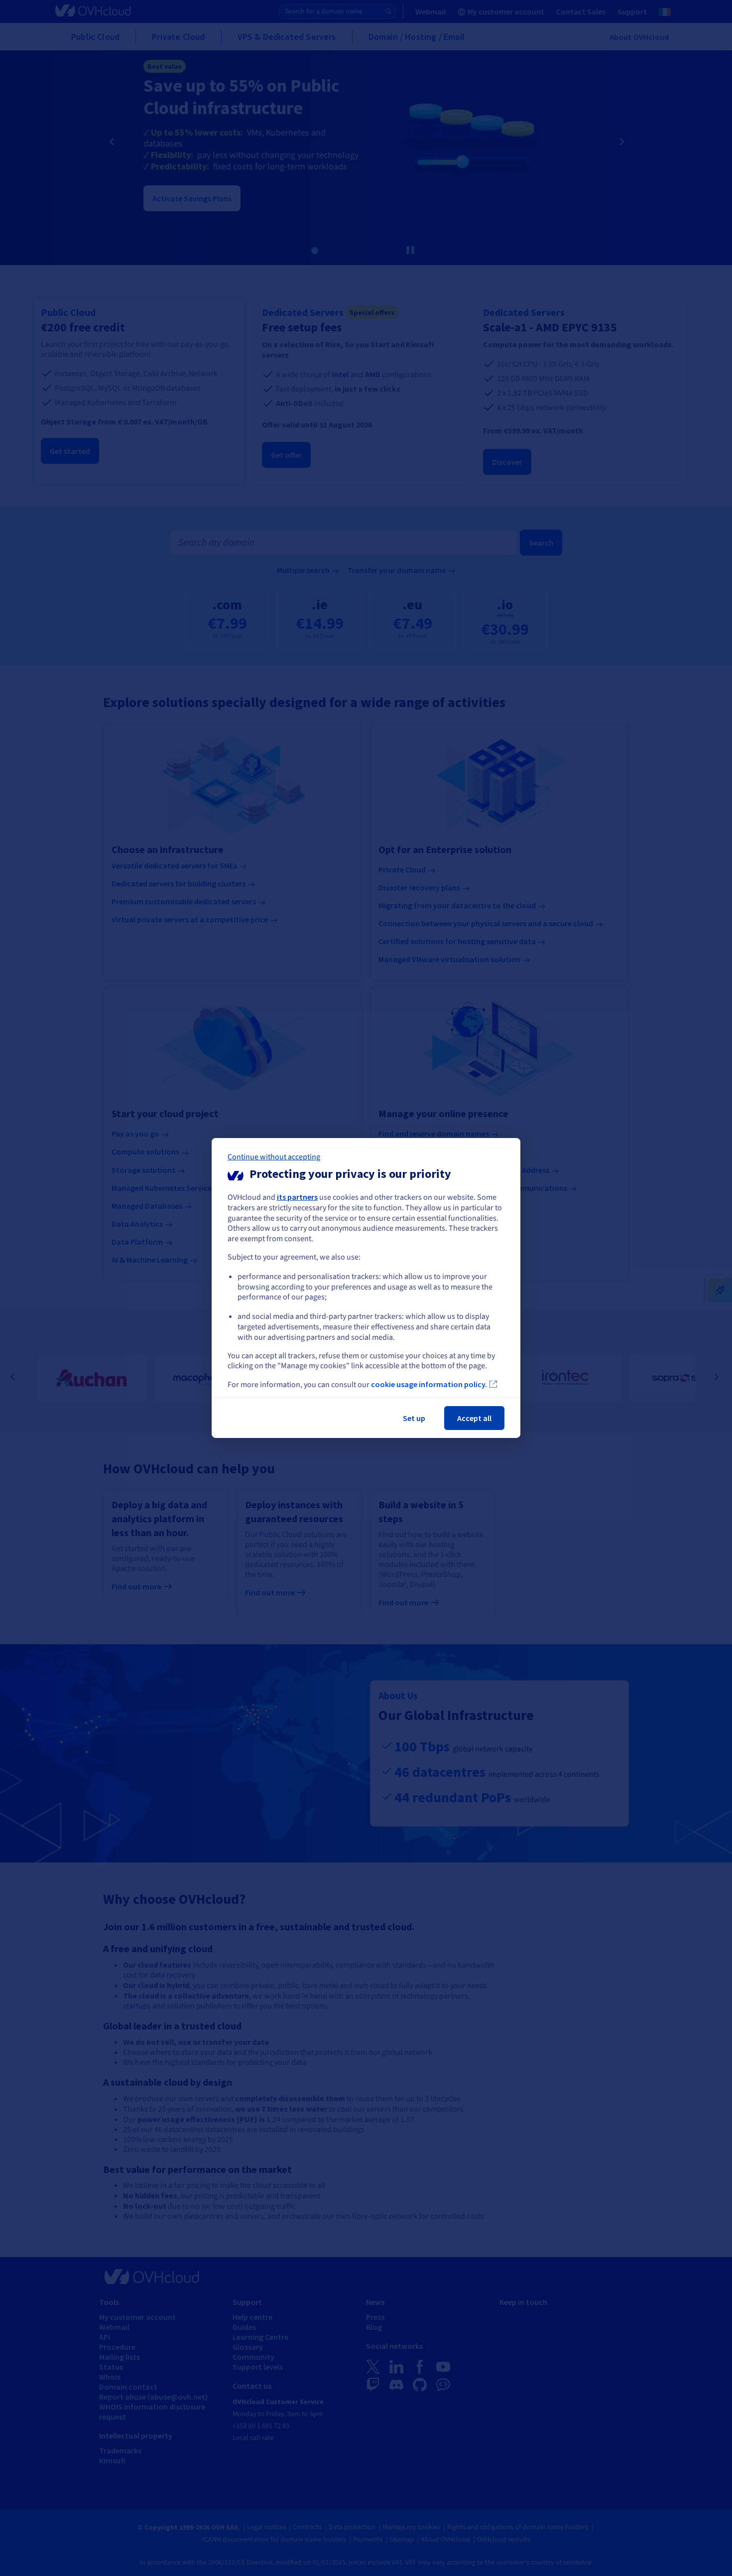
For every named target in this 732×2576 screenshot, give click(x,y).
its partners (297, 1197)
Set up (414, 1418)
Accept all (474, 1418)
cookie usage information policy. (429, 1384)
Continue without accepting (274, 1157)
